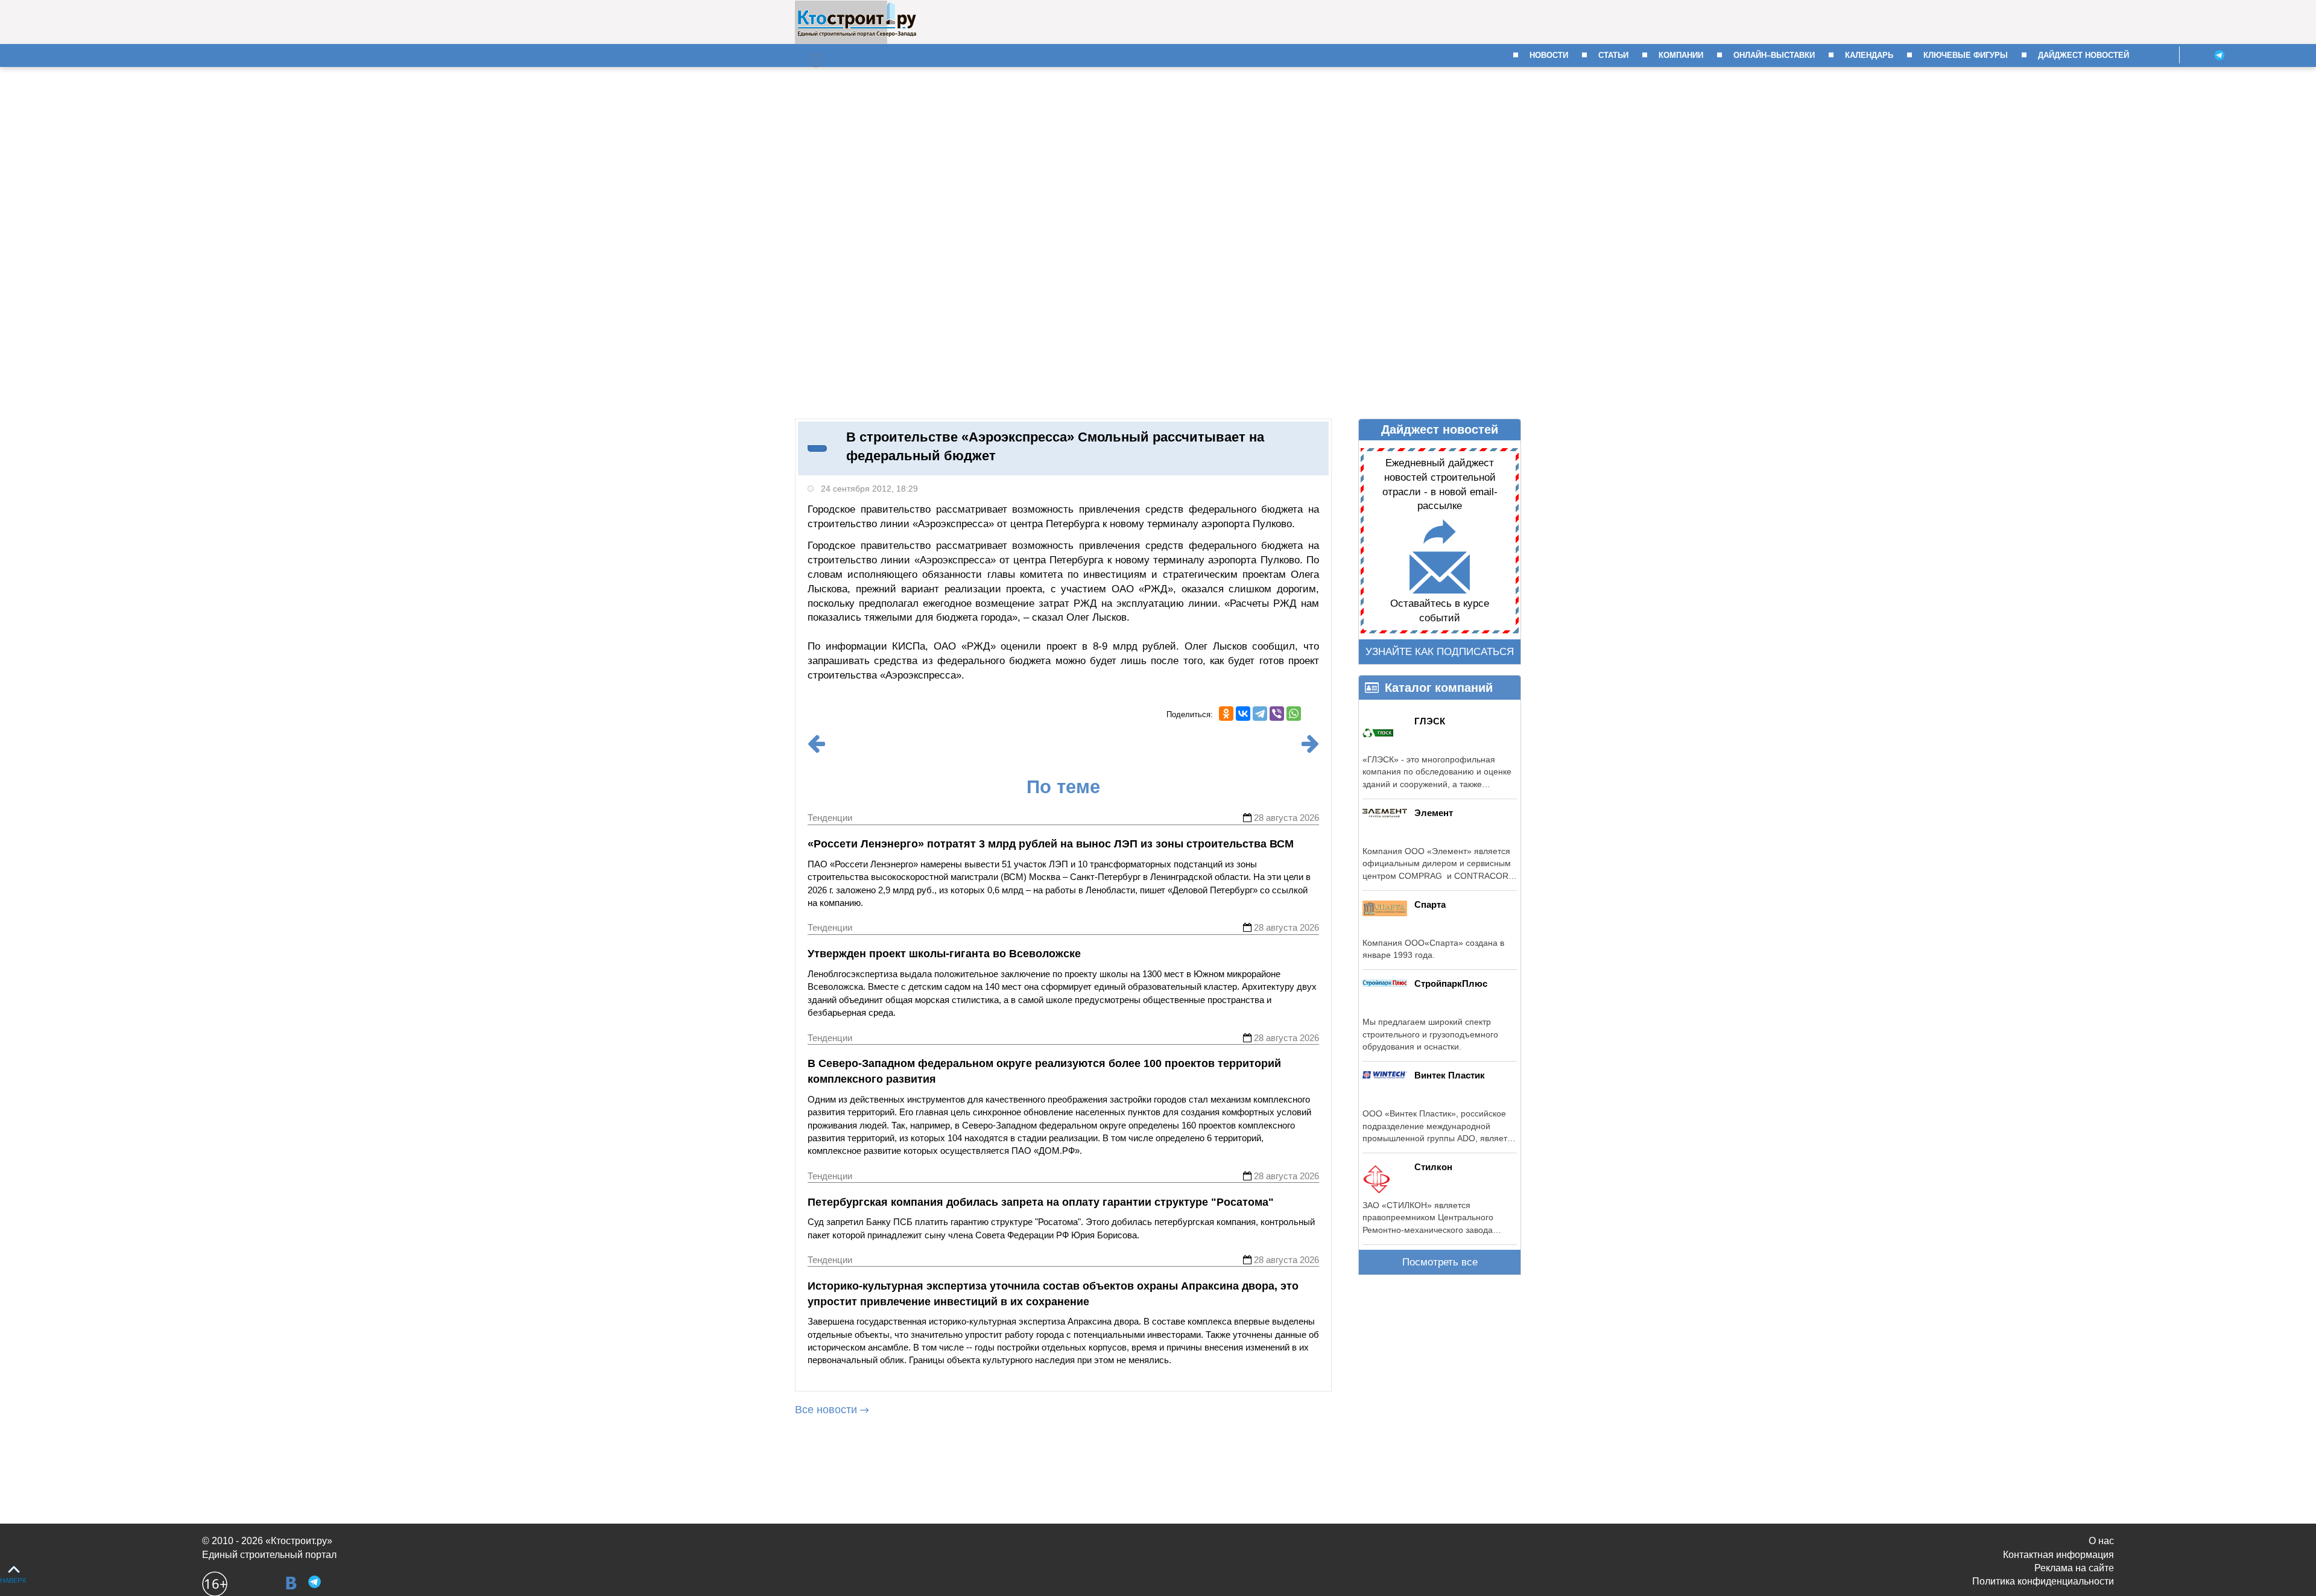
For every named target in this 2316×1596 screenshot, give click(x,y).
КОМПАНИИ (1681, 55)
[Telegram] (1260, 714)
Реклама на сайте (2074, 1568)
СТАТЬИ (1613, 55)
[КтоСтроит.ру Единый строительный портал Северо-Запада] (857, 34)
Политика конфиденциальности (2043, 1581)
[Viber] (1277, 714)
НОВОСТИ (1549, 55)
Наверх (13, 1580)
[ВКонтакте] (1243, 714)
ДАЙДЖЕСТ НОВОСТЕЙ (2083, 55)
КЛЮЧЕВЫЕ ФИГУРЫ (1966, 55)
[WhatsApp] (1294, 714)
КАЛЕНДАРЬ (1869, 55)
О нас (2101, 1541)
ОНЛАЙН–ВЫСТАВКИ (1774, 55)
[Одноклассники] (1226, 714)
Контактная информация (2058, 1555)
